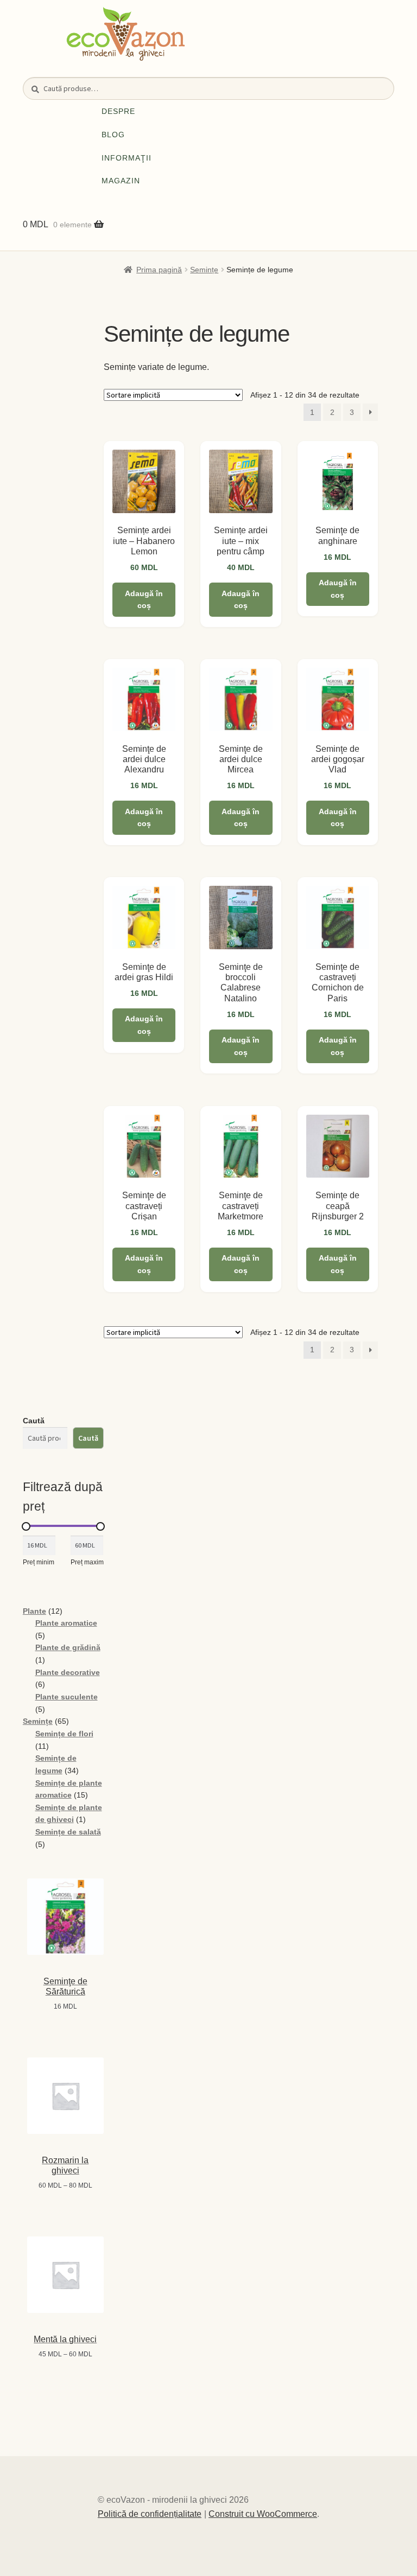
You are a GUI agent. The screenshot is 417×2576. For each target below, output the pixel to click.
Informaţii (127, 158)
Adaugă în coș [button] (144, 600)
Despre (118, 111)
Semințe (204, 270)
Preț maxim (87, 1562)
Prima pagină (159, 270)
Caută (34, 1421)
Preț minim (39, 1562)
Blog (113, 135)
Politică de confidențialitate (150, 2514)
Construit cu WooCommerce (263, 2514)
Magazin (121, 181)
